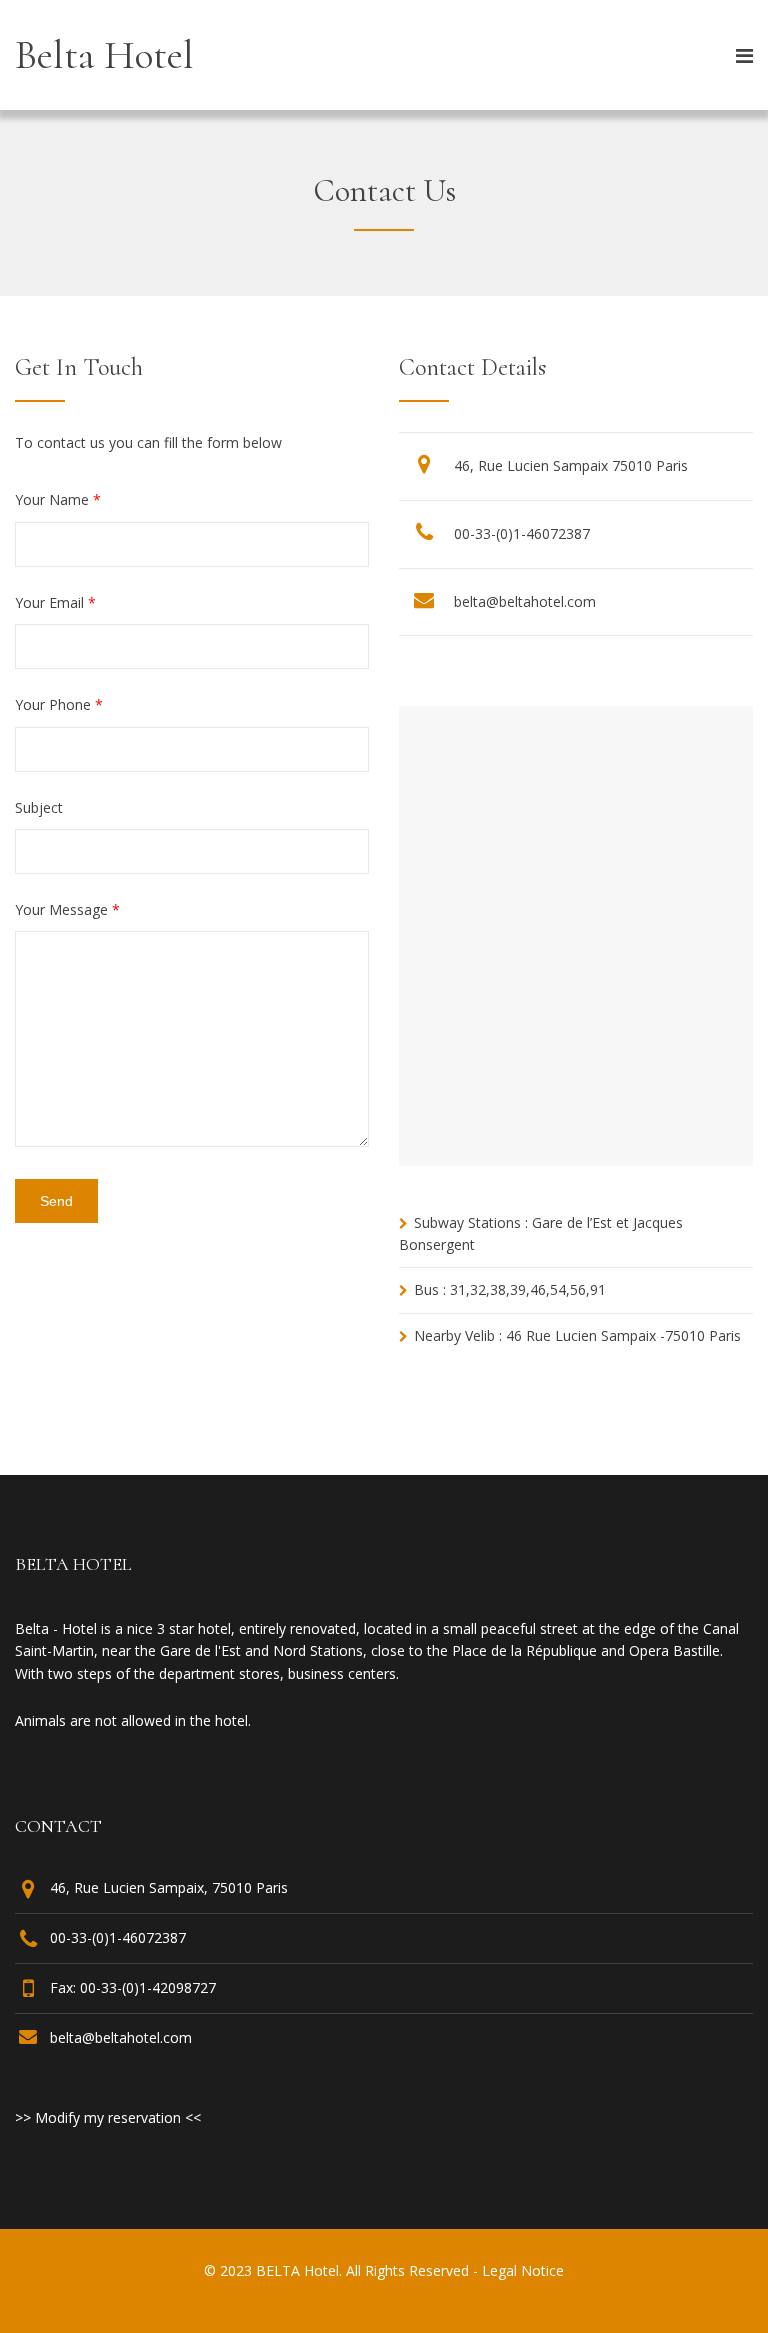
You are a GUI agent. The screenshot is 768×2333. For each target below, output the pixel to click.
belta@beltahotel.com (525, 601)
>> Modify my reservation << (108, 2117)
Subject (39, 807)
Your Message (67, 909)
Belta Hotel (104, 55)
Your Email (55, 602)
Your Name (58, 499)
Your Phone (59, 704)
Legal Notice (523, 2270)
